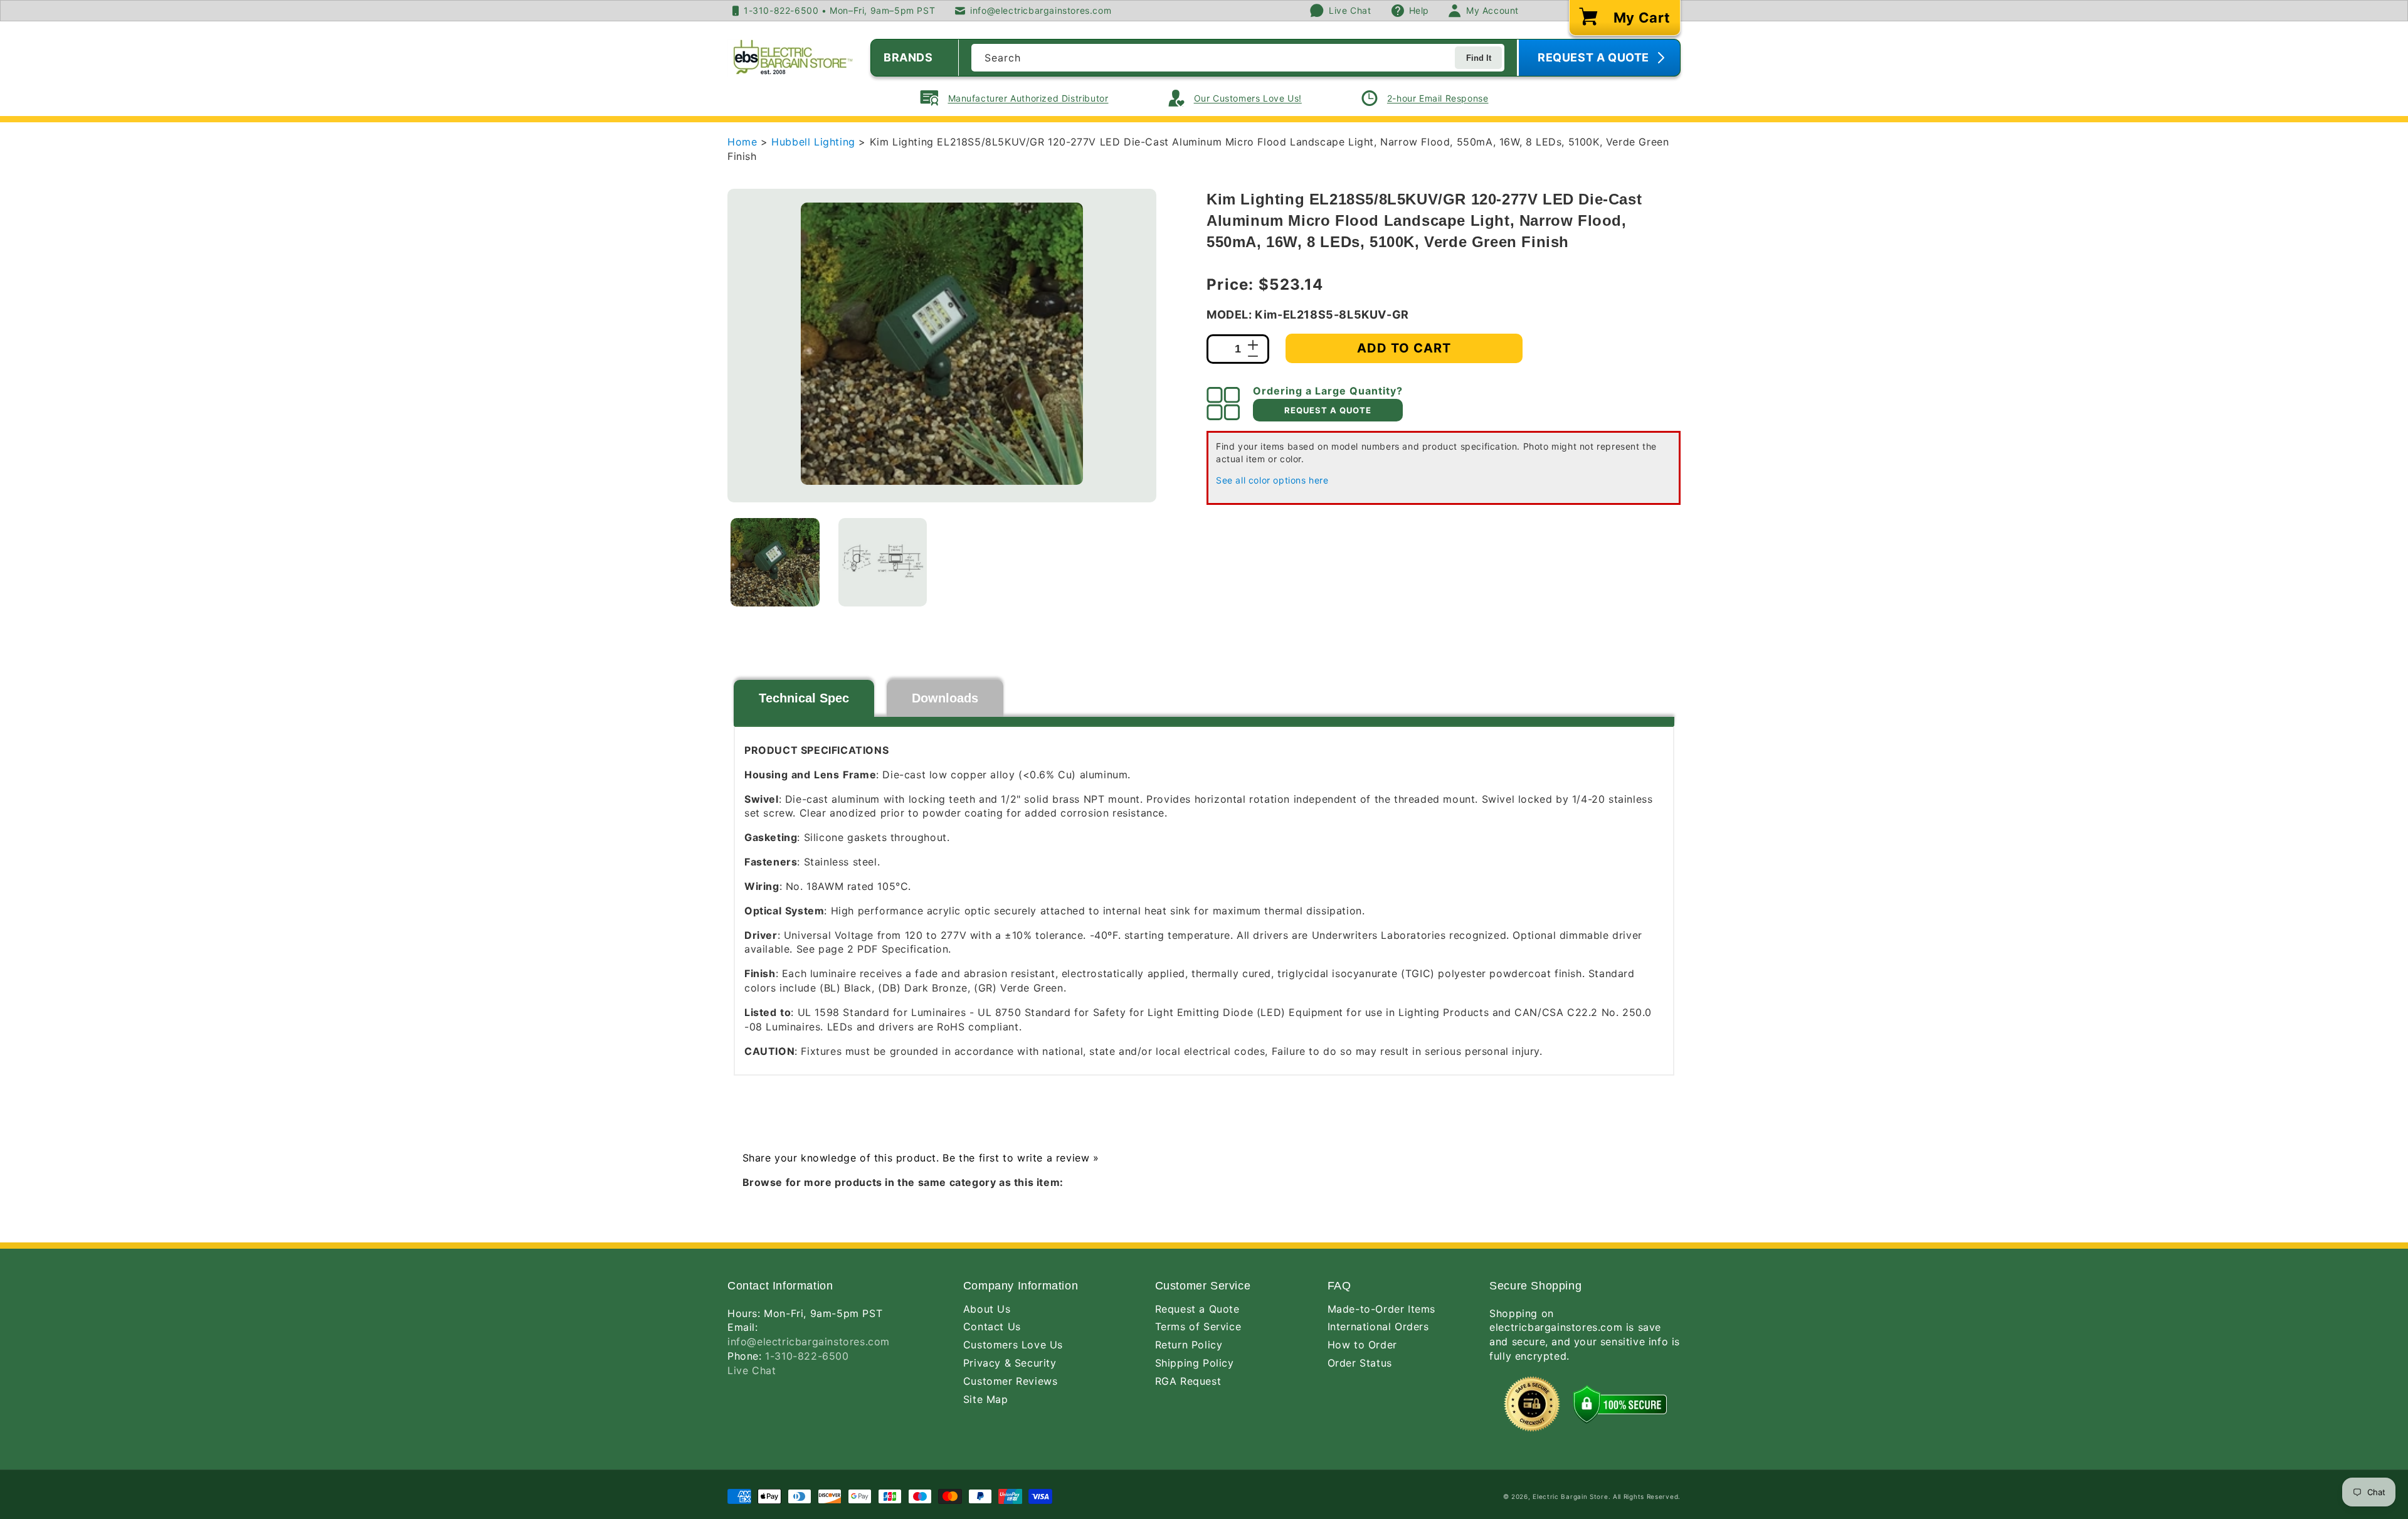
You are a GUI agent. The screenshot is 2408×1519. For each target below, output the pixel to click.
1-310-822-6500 (807, 1356)
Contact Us (992, 1326)
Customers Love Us (1013, 1345)
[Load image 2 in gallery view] (883, 563)
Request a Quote (1197, 1309)
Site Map (986, 1399)
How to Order (1362, 1345)
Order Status (1360, 1363)
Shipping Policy (1195, 1363)
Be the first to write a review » (1021, 1158)
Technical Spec (804, 698)
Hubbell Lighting (815, 142)
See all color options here (1272, 480)
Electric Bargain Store (1570, 1496)
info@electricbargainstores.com (809, 1342)
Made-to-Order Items (1381, 1309)
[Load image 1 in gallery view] (775, 563)
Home (742, 142)
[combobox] (1238, 58)
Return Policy (1189, 1345)
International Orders (1378, 1326)
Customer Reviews (1011, 1381)
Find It (1479, 58)
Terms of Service (1198, 1326)
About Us (987, 1309)
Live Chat (752, 1370)
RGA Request (1188, 1381)
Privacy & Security (1010, 1363)
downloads (945, 698)
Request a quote (1328, 410)
